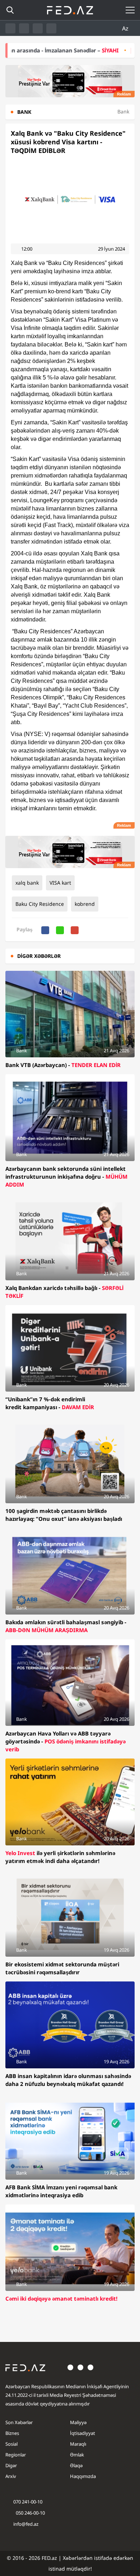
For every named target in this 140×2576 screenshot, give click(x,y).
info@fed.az (26, 2524)
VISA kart (60, 883)
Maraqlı (78, 2444)
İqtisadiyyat (83, 2433)
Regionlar (16, 2455)
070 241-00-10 (28, 2502)
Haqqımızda (83, 2476)
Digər (11, 2465)
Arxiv (11, 2476)
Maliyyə (78, 2422)
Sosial (11, 2444)
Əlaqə (76, 2465)
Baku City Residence (40, 904)
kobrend (85, 904)
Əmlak (77, 2455)
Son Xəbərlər (19, 2422)
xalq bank (27, 883)
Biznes (12, 2433)
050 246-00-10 (30, 2513)
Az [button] (126, 28)
